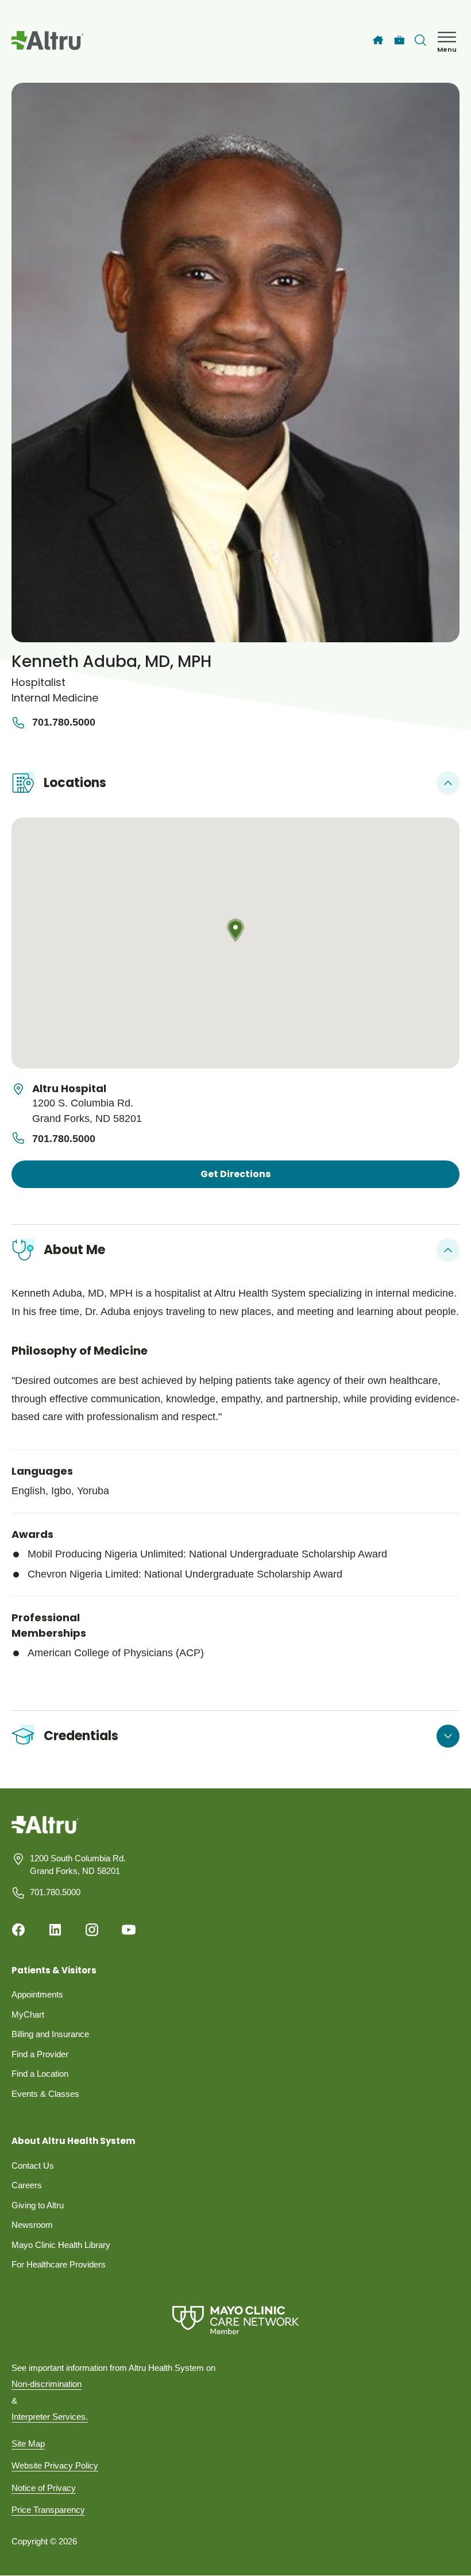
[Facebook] (18, 1930)
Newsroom (32, 2225)
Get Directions (235, 1174)
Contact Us (33, 2166)
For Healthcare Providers (59, 2264)
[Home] (378, 40)
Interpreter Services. (50, 2417)
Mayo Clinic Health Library (61, 2245)
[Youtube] (129, 1930)
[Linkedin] (55, 1930)
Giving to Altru (38, 2205)
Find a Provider (40, 2054)
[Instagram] (92, 1930)
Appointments (37, 1994)
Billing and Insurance (50, 2034)
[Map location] (235, 943)
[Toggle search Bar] (420, 40)
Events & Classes (45, 2094)
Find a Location (40, 2074)
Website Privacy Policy (55, 2465)
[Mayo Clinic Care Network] (235, 2320)
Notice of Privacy (44, 2488)
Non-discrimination (47, 2384)
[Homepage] (45, 1833)
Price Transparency (48, 2510)
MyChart (28, 2014)
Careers (27, 2185)
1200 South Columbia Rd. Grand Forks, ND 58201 (78, 1865)
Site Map (28, 2444)
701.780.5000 (64, 722)
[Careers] (399, 41)
